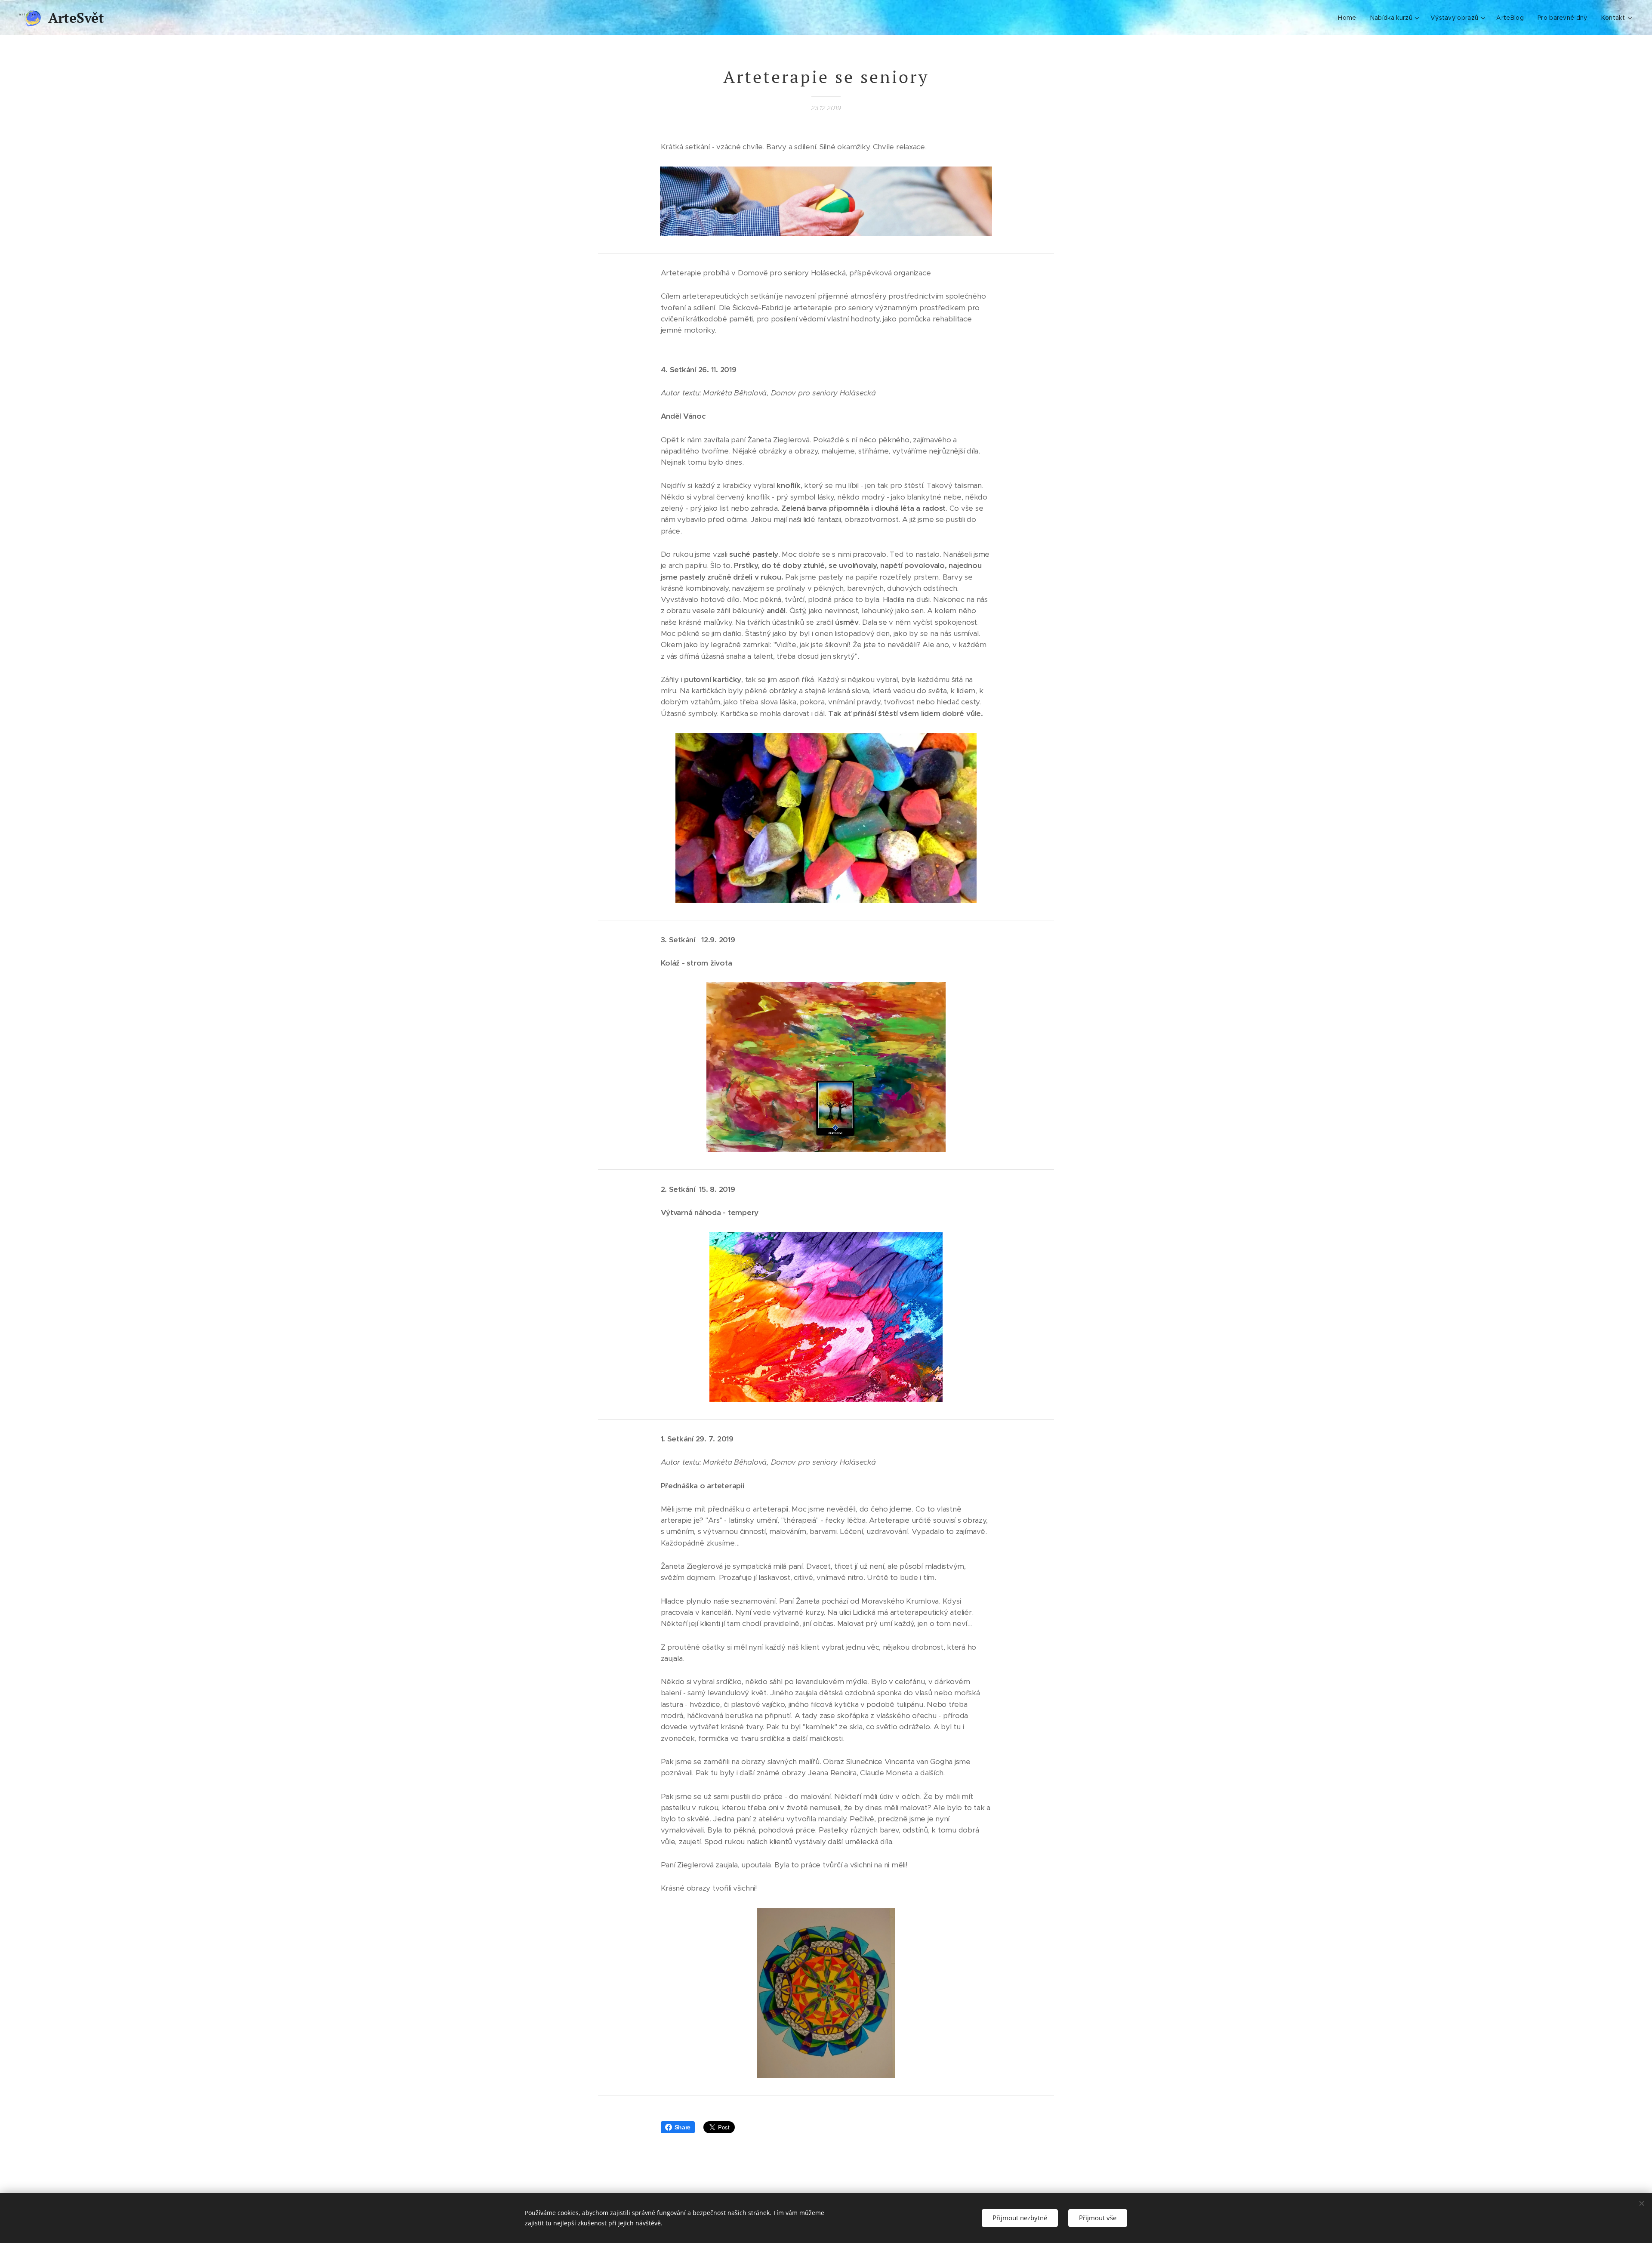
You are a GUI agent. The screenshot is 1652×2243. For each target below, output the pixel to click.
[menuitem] (1349, 18)
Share (683, 2127)
